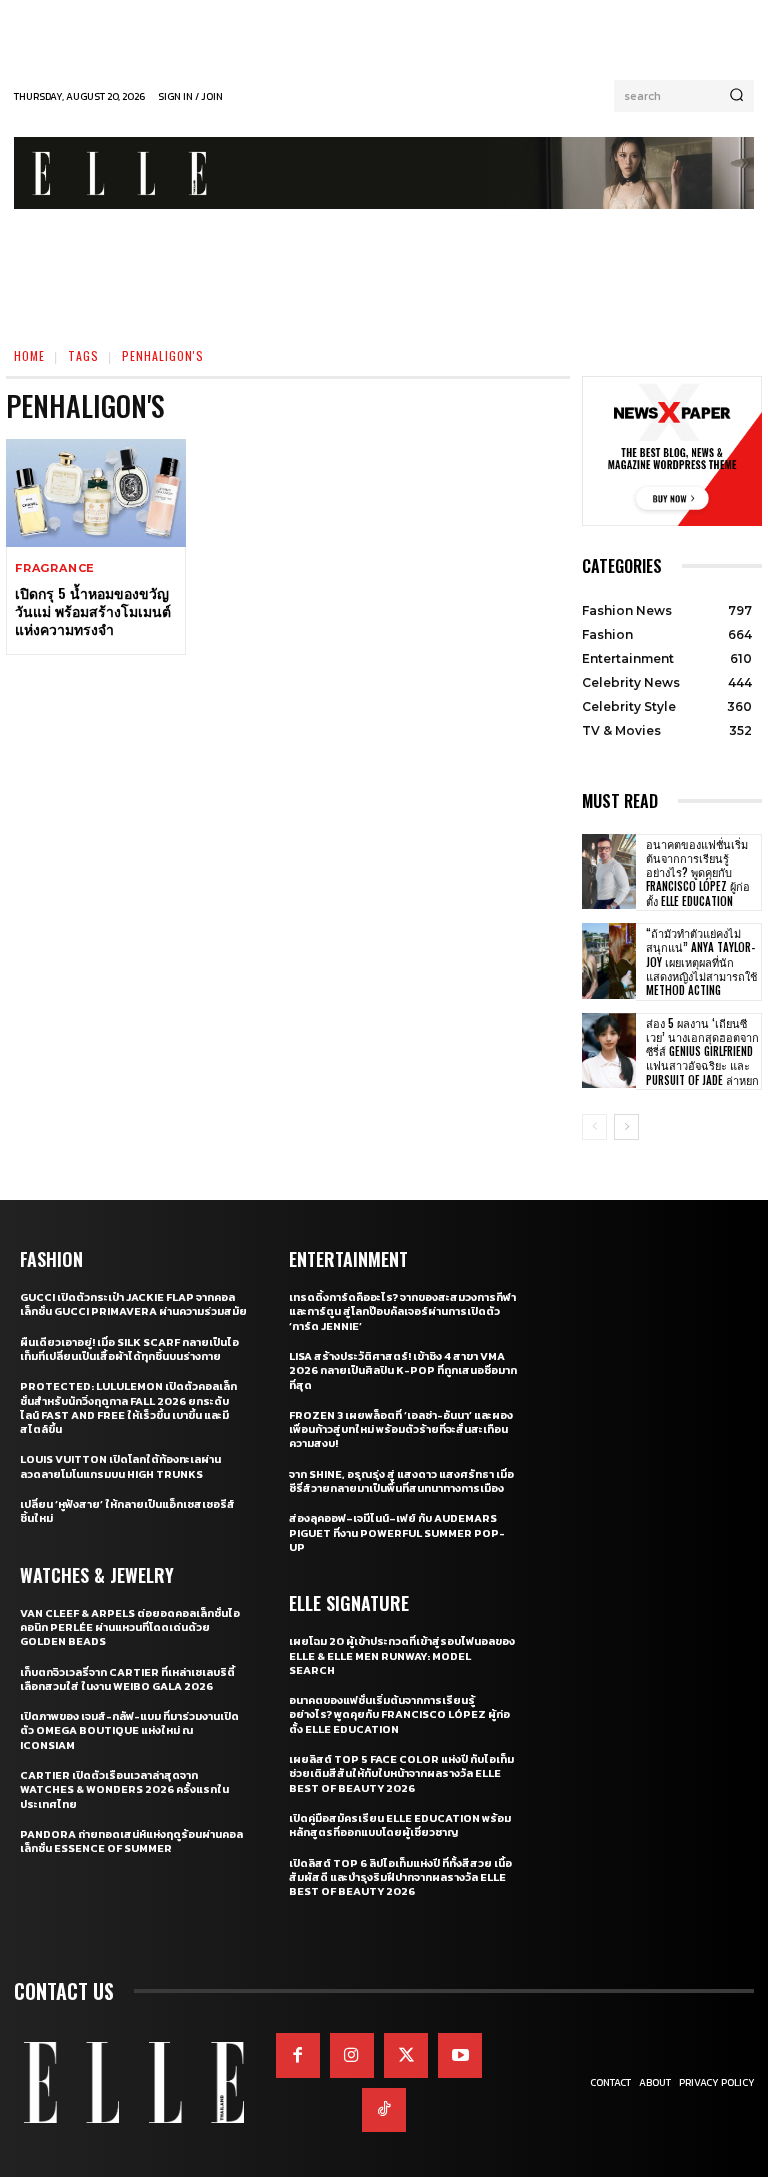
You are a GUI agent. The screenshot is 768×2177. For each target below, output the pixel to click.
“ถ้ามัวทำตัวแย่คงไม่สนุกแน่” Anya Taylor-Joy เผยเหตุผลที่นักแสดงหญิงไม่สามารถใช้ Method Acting (701, 961)
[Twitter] (406, 2055)
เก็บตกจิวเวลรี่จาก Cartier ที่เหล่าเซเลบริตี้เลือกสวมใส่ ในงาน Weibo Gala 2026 (127, 1679)
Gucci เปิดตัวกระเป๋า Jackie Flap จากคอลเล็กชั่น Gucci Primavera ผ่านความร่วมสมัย (133, 1304)
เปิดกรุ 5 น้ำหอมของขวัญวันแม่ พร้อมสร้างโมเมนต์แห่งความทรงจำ (93, 610)
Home (29, 355)
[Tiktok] (384, 2110)
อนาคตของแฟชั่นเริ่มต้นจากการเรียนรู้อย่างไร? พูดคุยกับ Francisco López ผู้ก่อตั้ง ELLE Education (698, 872)
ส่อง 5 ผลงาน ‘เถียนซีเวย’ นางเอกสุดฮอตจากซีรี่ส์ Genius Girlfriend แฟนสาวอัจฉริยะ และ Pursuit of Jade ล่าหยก (702, 1051)
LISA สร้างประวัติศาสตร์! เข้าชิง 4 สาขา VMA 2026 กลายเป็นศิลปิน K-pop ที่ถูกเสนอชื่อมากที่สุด (403, 1370)
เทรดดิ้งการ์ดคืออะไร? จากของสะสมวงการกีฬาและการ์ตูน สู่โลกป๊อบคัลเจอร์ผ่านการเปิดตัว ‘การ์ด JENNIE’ (402, 1311)
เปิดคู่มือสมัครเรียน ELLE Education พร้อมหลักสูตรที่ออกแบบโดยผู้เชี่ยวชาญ (400, 1825)
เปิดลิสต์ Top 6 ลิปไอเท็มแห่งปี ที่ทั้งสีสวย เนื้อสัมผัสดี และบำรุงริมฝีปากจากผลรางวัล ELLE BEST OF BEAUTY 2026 (400, 1877)
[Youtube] (460, 2055)
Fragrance (55, 568)
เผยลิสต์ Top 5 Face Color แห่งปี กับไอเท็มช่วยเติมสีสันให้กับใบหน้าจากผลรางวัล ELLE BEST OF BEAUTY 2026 (401, 1773)
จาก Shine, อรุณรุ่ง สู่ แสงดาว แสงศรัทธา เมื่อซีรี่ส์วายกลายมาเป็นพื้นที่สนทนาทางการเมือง (401, 1481)
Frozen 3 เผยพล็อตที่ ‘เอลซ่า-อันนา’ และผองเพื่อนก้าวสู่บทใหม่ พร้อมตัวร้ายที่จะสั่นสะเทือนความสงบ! (401, 1429)
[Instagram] (352, 2055)
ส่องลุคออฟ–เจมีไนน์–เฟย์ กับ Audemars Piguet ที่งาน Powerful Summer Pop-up (397, 1532)
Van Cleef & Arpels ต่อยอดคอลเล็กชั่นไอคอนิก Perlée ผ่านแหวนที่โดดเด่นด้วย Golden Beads (130, 1627)
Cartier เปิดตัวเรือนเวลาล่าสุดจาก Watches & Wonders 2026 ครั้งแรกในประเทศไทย (124, 1789)
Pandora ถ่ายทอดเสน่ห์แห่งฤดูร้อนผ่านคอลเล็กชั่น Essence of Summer (131, 1841)
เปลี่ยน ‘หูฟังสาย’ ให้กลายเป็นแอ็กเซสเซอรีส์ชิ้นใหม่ (127, 1511)
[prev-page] (594, 1127)
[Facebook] (298, 2055)
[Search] (736, 96)
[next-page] (626, 1127)
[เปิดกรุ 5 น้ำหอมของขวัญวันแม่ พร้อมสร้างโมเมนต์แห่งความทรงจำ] (96, 493)
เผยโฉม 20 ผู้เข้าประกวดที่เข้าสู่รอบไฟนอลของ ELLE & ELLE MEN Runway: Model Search (402, 1655)
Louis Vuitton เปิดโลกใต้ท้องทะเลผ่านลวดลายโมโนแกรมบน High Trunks (120, 1466)
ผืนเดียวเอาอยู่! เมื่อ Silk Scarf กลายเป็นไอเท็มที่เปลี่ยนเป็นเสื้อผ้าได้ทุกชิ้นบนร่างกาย (129, 1349)
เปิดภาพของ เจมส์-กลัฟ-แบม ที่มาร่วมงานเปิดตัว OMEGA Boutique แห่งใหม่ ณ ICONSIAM (129, 1730)
